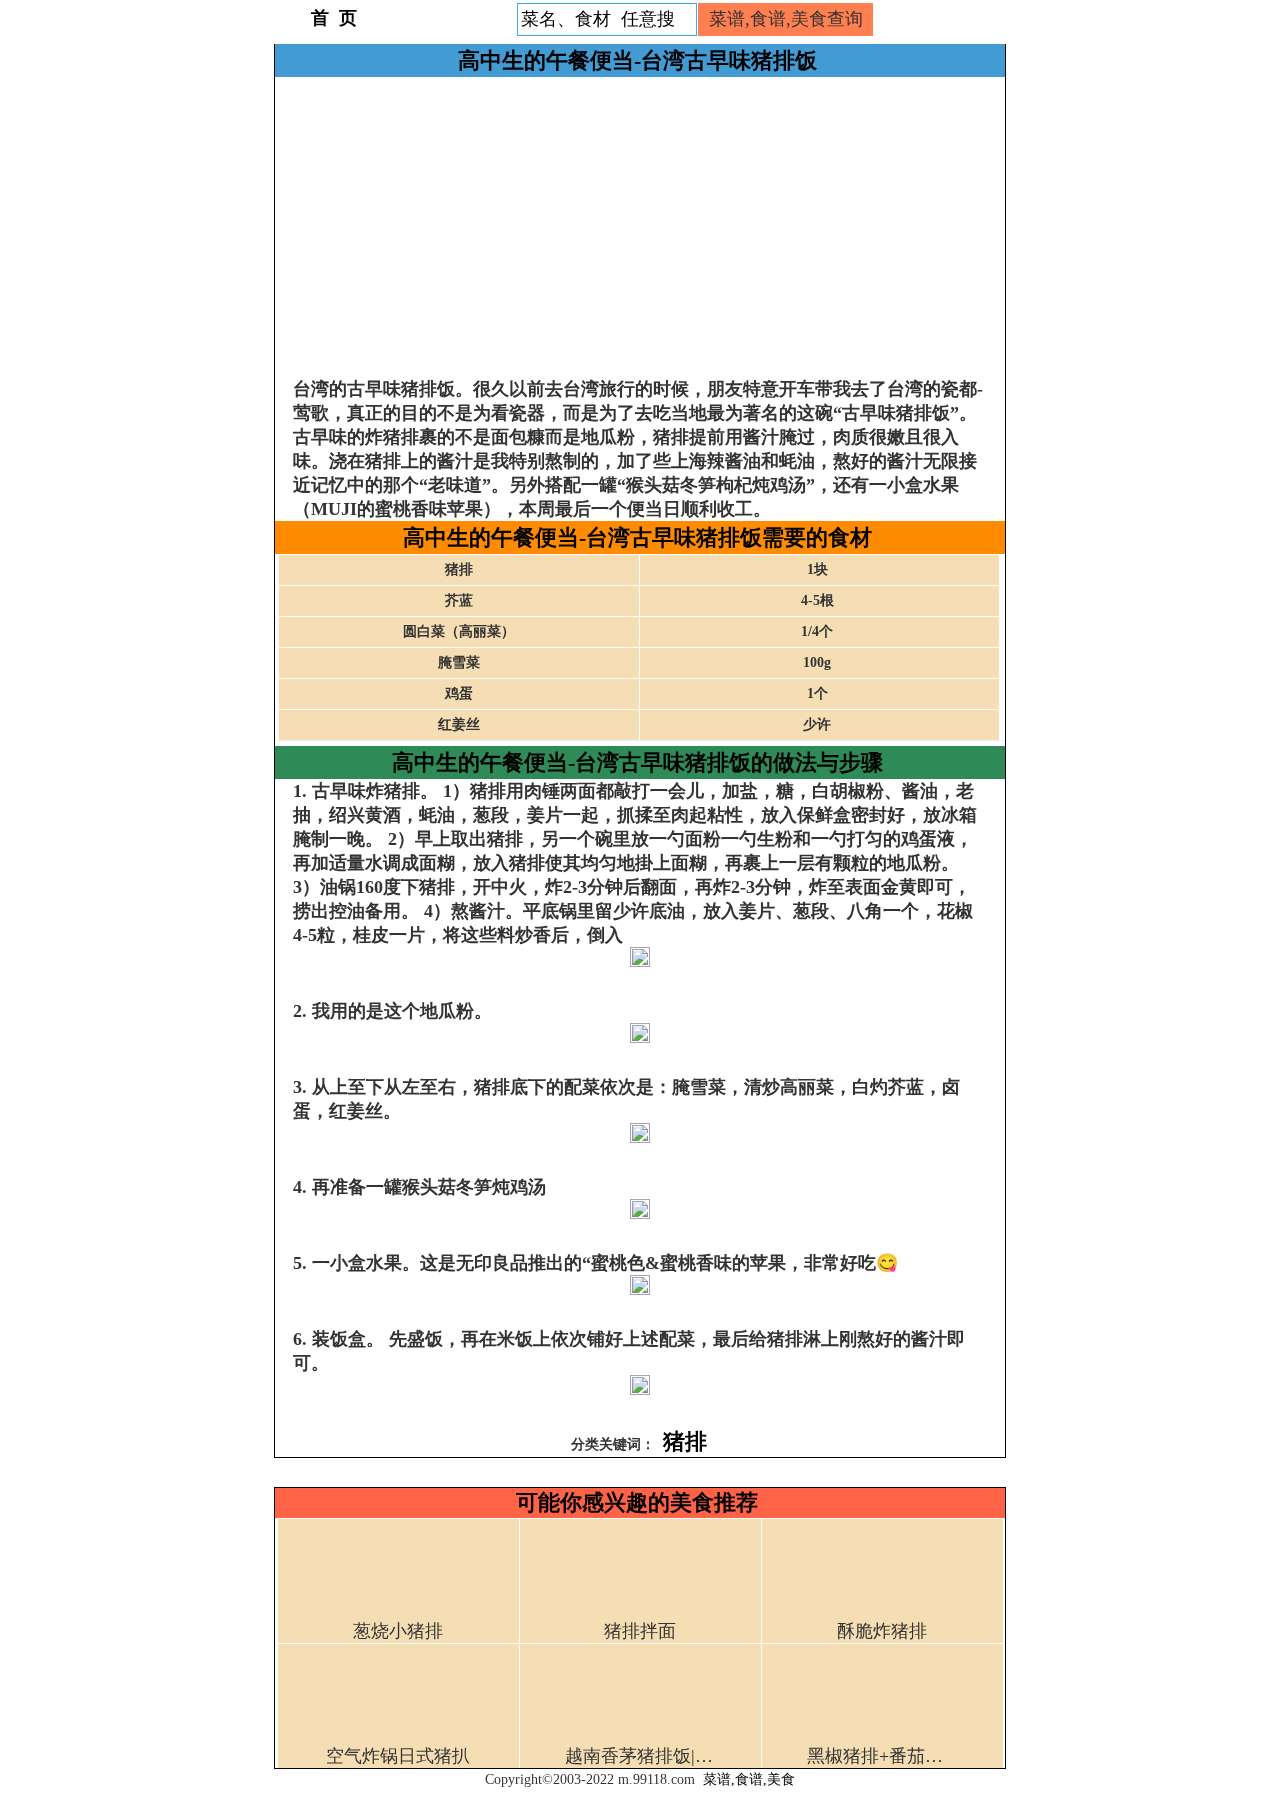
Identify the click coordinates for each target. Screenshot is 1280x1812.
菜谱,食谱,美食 (749, 1779)
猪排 (685, 1441)
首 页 (334, 18)
